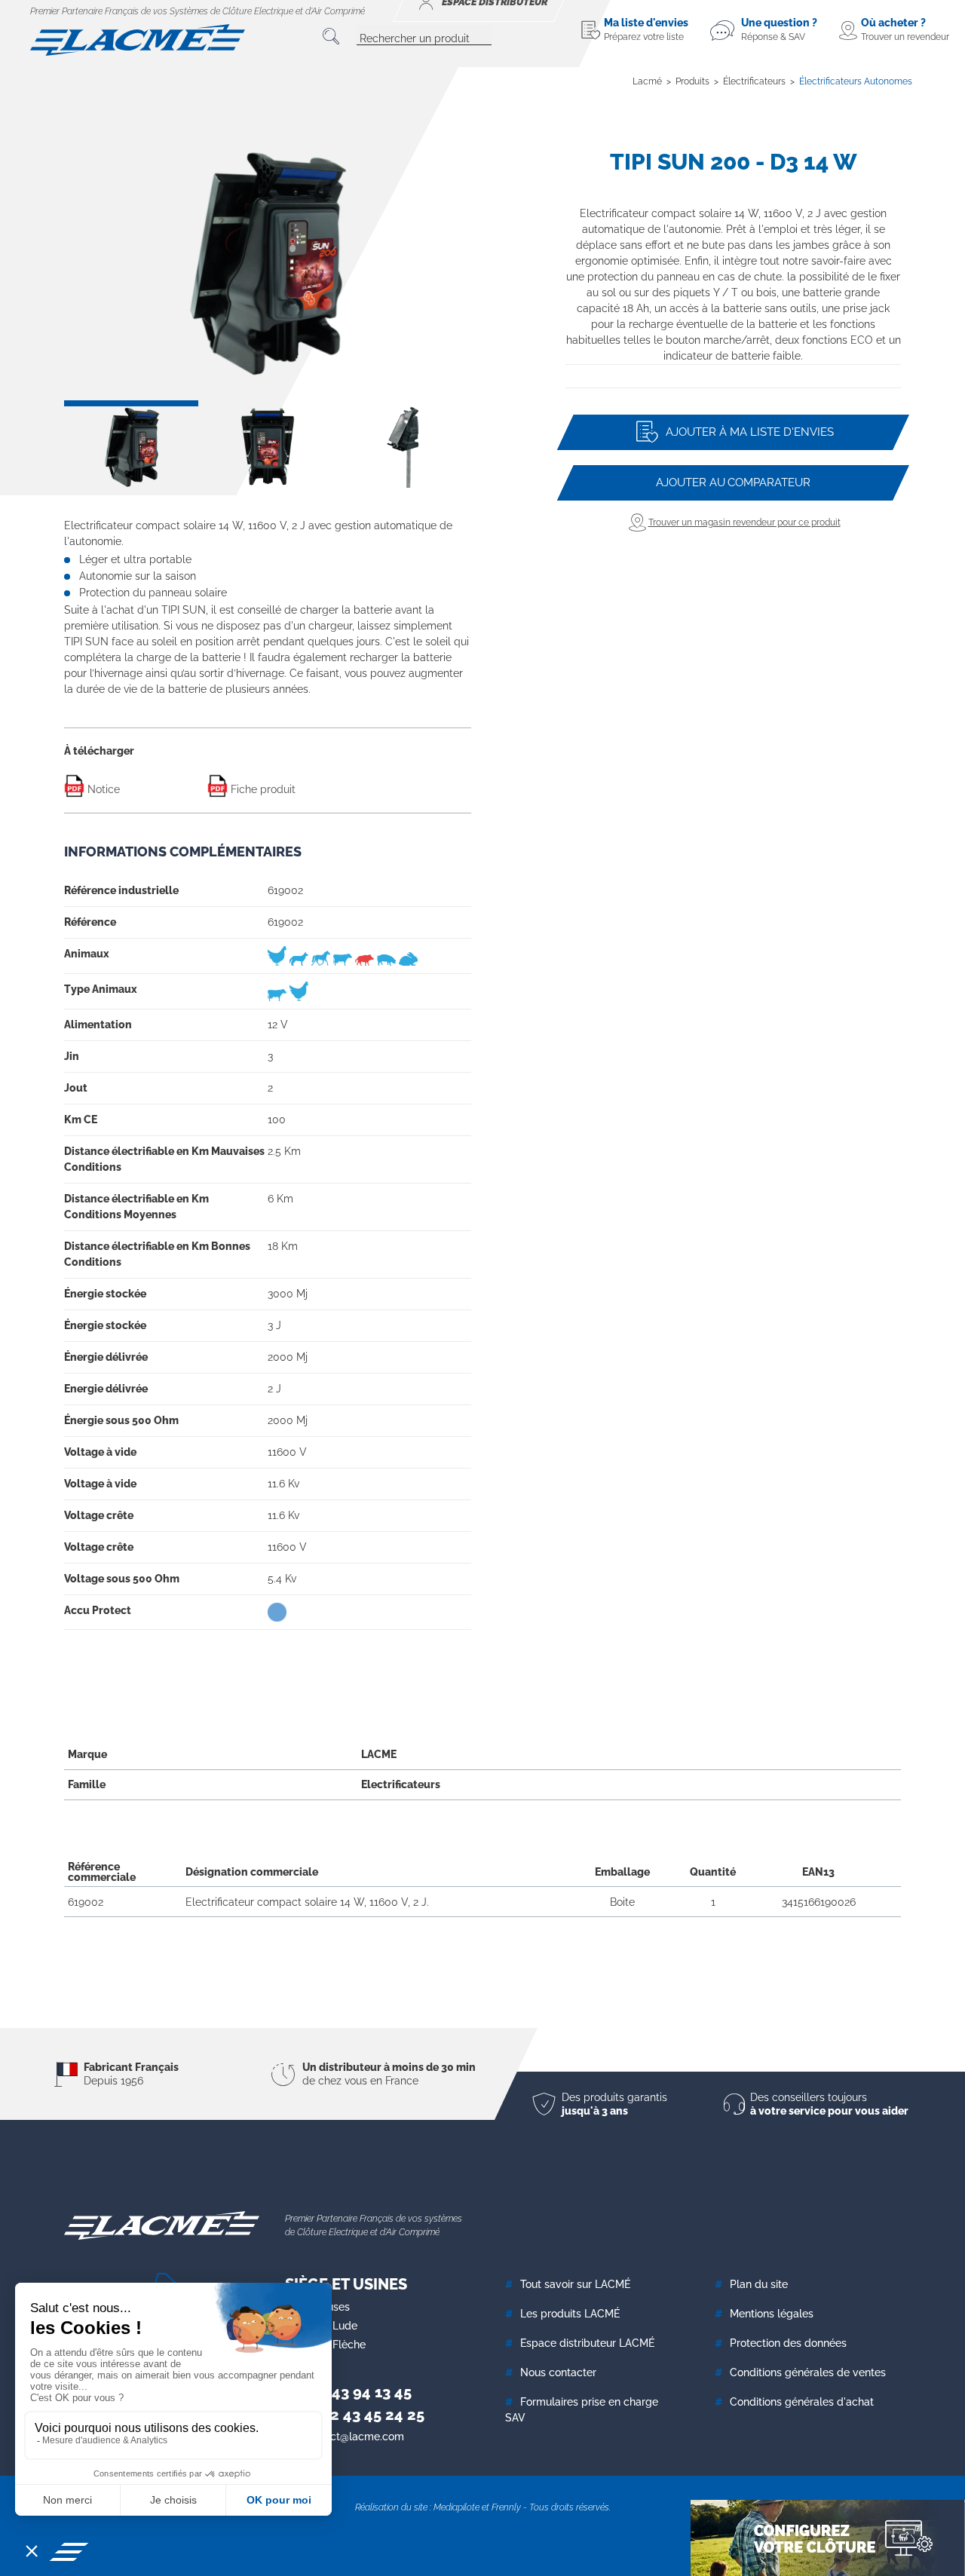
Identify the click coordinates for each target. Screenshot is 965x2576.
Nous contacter (558, 2372)
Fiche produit (262, 789)
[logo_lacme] (138, 39)
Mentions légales (772, 2314)
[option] (268, 263)
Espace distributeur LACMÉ (587, 2343)
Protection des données (788, 2343)
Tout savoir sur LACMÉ (575, 2284)
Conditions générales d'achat (802, 2402)
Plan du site (759, 2284)
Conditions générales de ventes (808, 2372)
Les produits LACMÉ (570, 2314)
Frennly (506, 2507)
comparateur (733, 482)
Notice (102, 789)
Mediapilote (456, 2507)
